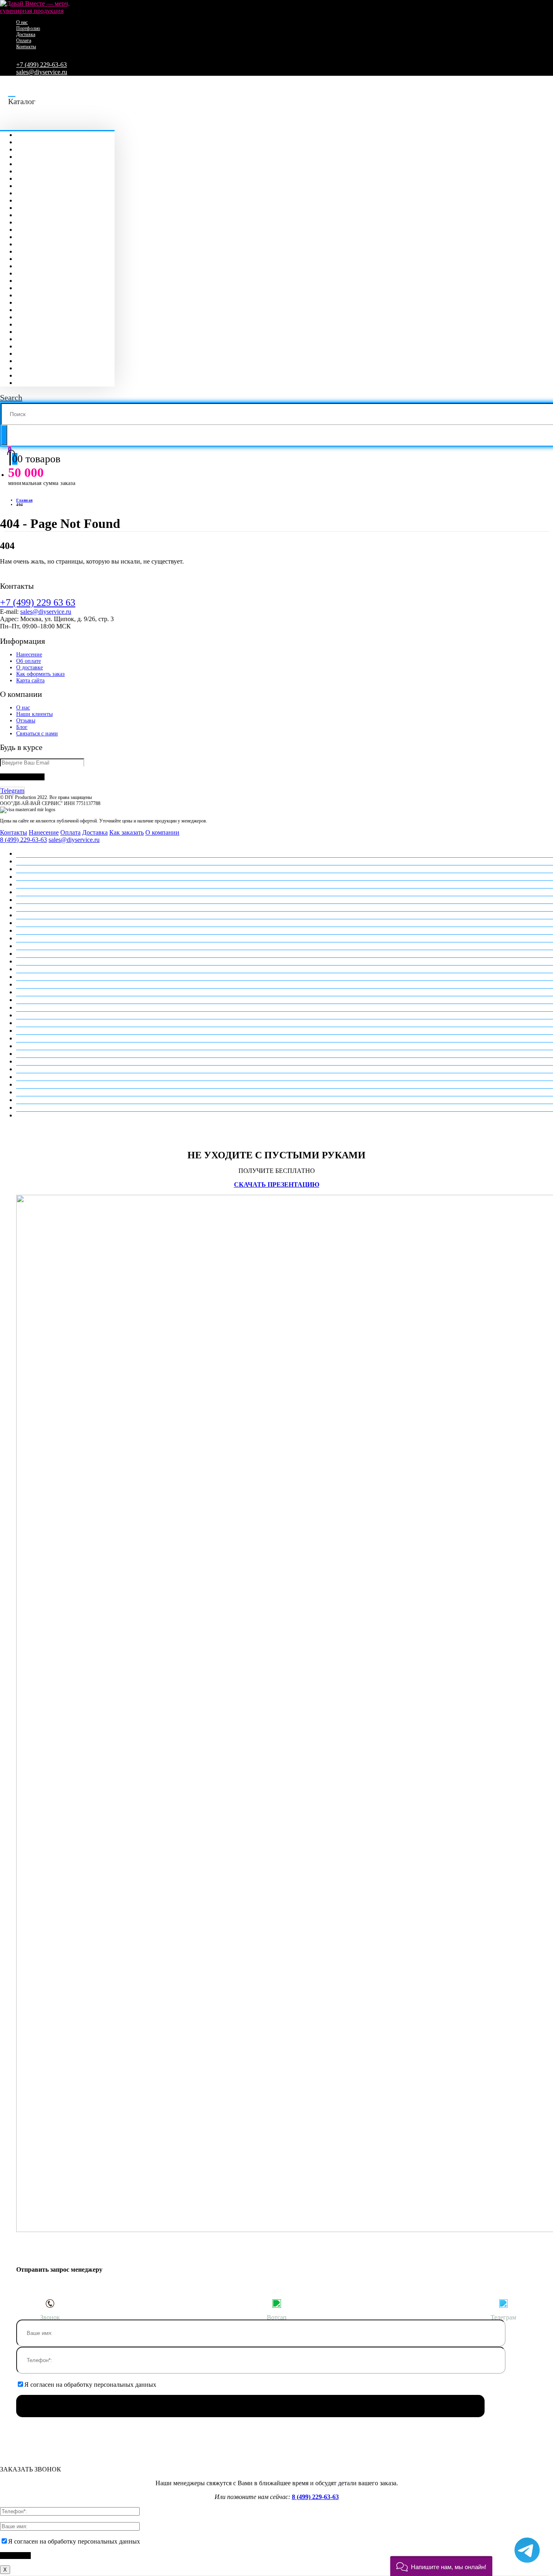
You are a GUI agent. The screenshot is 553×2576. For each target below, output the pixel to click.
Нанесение (29, 655)
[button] (441, 2566)
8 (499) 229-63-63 (23, 840)
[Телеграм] (503, 2303)
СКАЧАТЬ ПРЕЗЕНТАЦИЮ (277, 1184)
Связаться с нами (37, 734)
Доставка (26, 34)
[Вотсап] (276, 2303)
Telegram (12, 791)
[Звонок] (50, 2303)
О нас (22, 22)
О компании (162, 832)
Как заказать (127, 832)
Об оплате (29, 661)
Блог (22, 727)
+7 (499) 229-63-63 (41, 65)
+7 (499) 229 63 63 (38, 602)
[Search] (4, 435)
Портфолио (28, 28)
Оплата (24, 41)
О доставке (30, 667)
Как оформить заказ (40, 674)
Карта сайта (30, 680)
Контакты (26, 47)
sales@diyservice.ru (42, 72)
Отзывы (26, 721)
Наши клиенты (34, 714)
